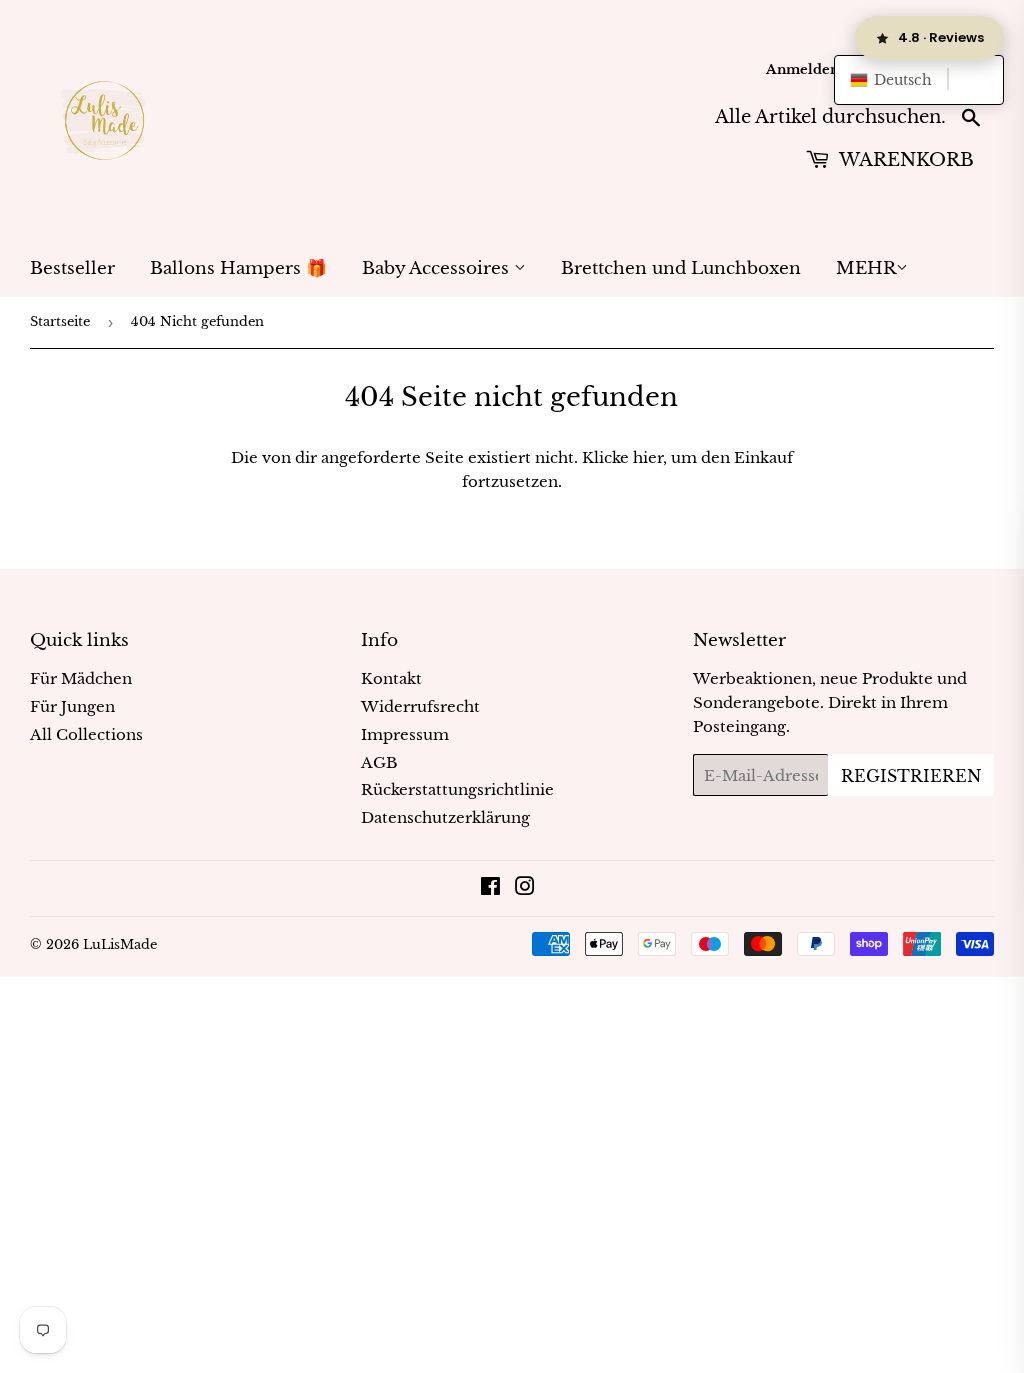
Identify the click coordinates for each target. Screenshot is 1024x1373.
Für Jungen (72, 706)
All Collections (86, 734)
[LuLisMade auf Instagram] (525, 888)
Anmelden (802, 69)
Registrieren (911, 776)
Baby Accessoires (438, 268)
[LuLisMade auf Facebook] (490, 888)
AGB (379, 762)
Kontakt (391, 678)
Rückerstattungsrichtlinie (457, 789)
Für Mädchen (81, 678)
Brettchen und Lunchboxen (681, 268)
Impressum (405, 734)
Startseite (60, 321)
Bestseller (72, 268)
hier (648, 457)
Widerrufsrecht (420, 706)
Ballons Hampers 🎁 (238, 268)
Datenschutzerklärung (445, 817)
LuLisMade (120, 944)
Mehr (866, 268)
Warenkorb (904, 160)
